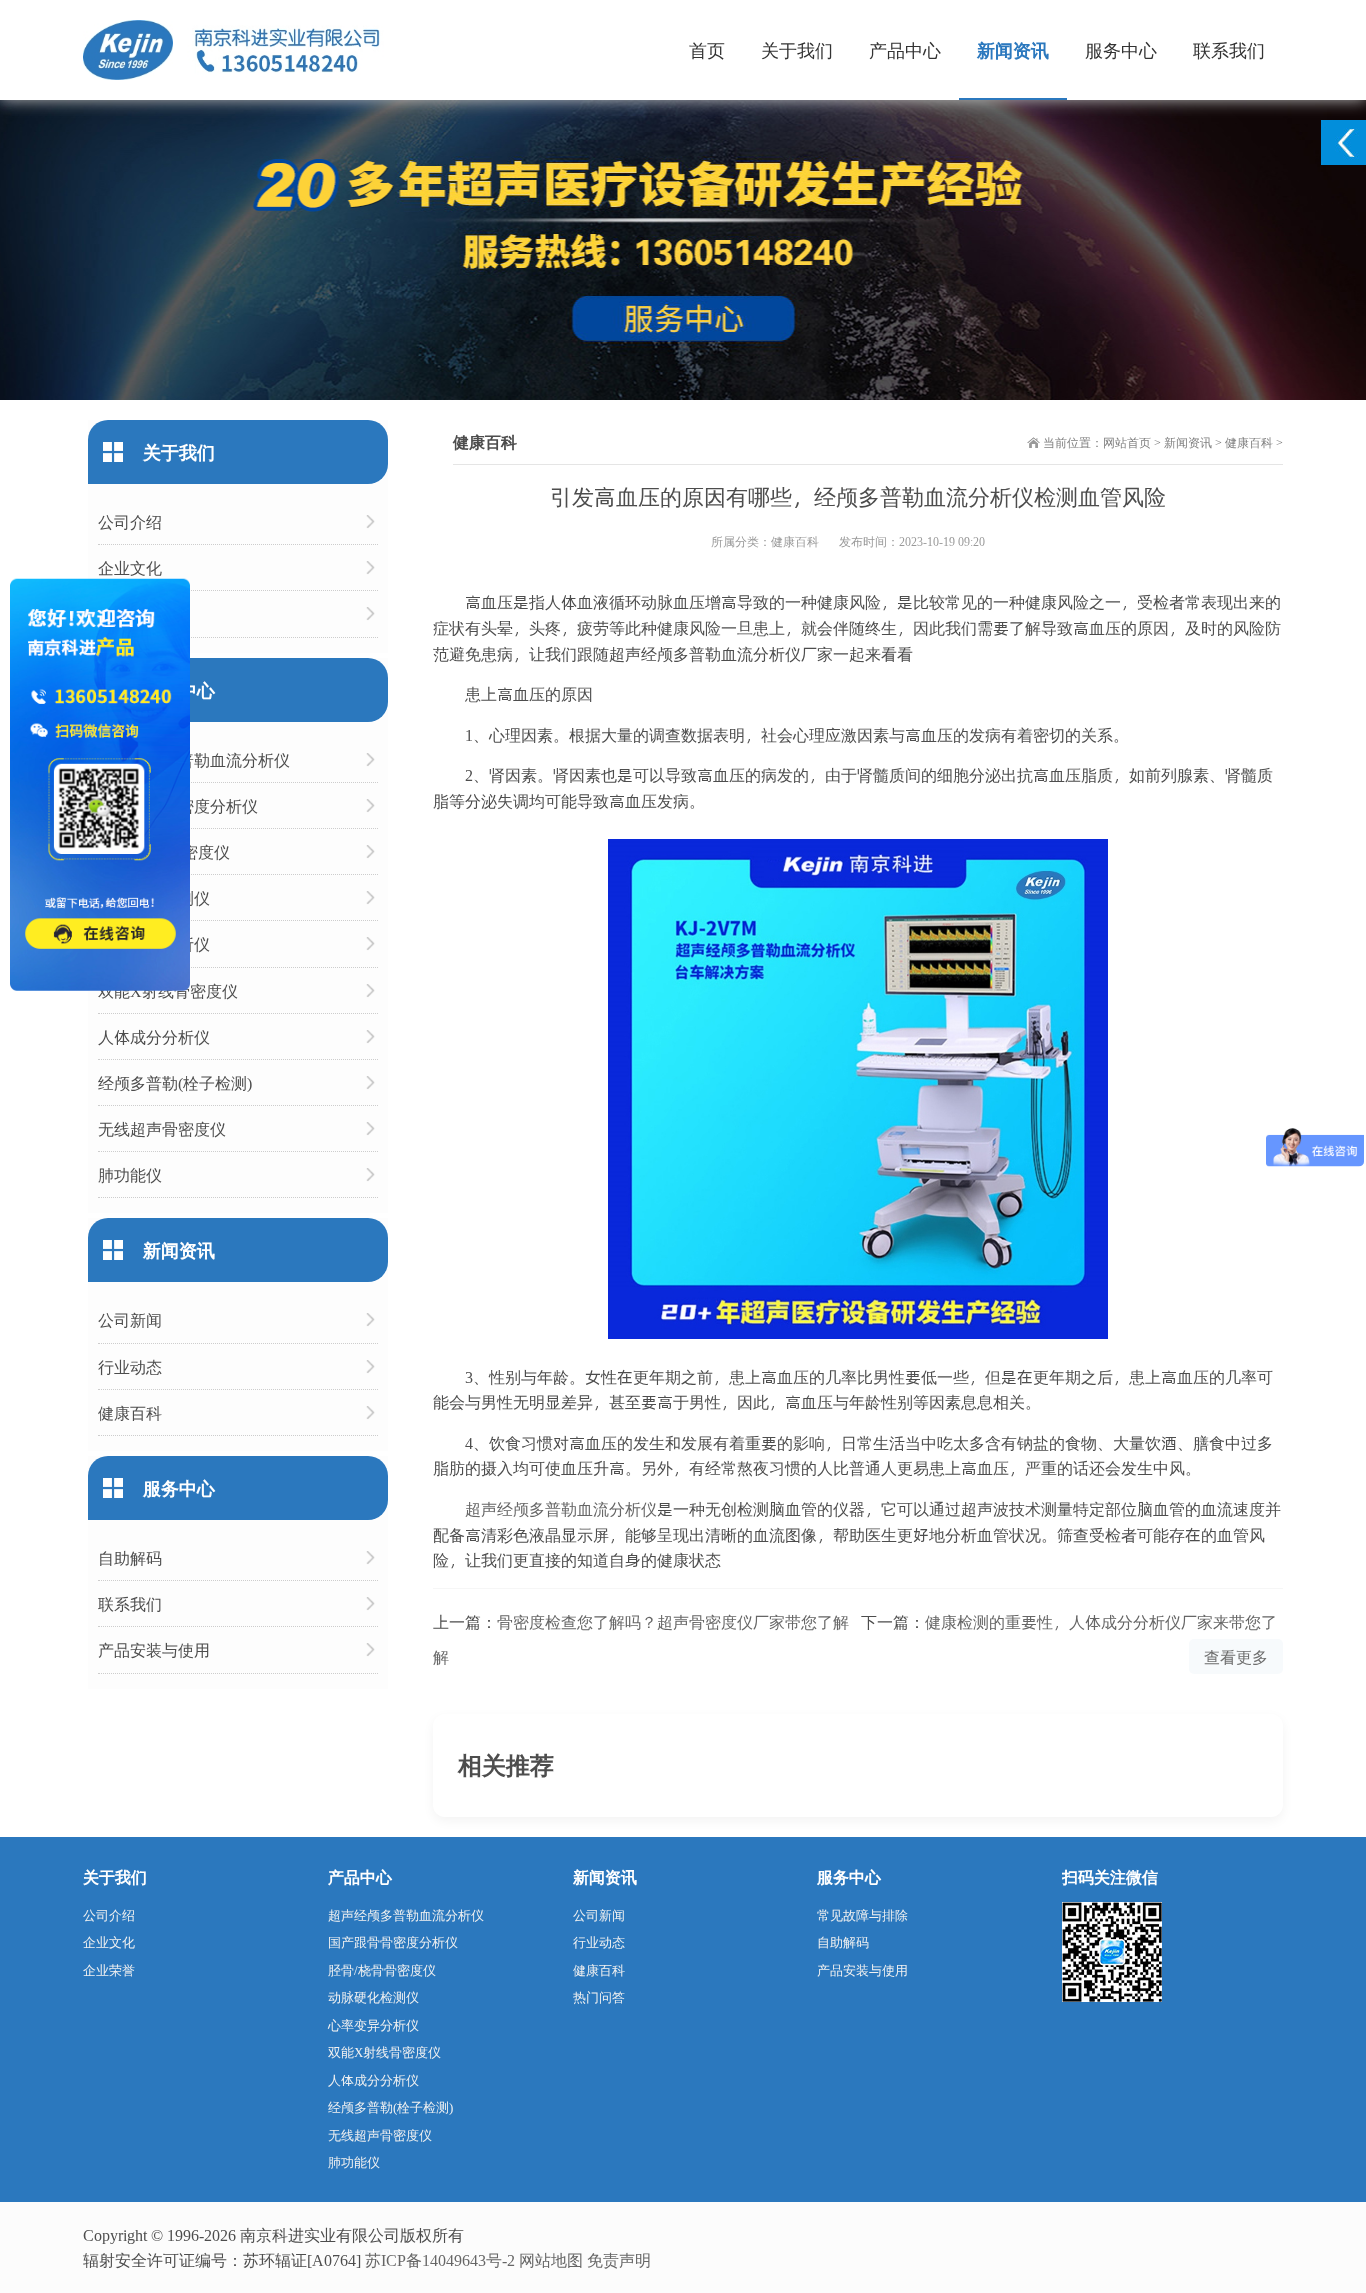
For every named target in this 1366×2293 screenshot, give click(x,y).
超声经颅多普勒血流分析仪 (561, 1508)
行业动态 (130, 1366)
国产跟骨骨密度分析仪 (178, 805)
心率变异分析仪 (154, 943)
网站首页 (1127, 442)
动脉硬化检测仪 (154, 897)
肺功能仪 (130, 1174)
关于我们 (797, 49)
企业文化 (130, 567)
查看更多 (1236, 1656)
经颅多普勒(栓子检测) (175, 1082)
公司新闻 (130, 1319)
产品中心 (905, 49)
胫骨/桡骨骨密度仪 (164, 851)
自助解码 (130, 1557)
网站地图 (551, 2259)
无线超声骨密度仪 (162, 1128)
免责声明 (619, 2259)
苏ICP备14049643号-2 (440, 2259)
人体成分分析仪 (154, 1036)
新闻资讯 (1013, 49)
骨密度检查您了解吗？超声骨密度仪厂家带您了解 (673, 1621)
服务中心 (1121, 49)
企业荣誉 (130, 613)
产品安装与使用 (154, 1649)
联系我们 (1229, 49)
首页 (707, 49)
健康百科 (1249, 442)
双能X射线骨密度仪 (168, 990)
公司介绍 (130, 521)
